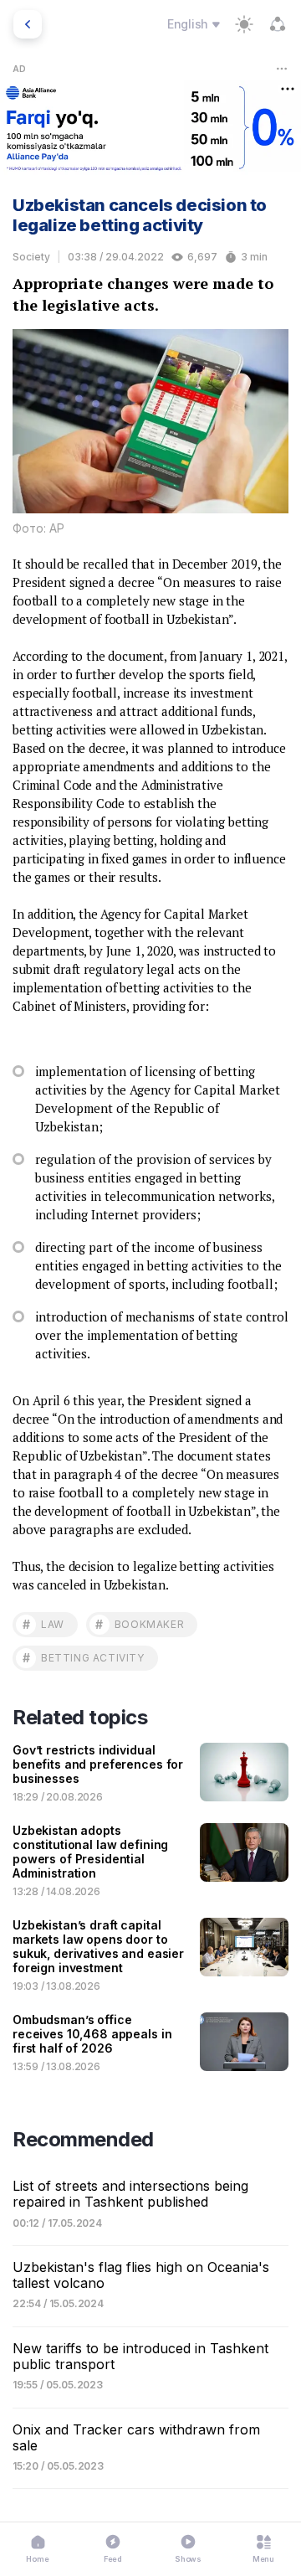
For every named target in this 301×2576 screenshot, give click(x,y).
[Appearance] (244, 24)
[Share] (278, 24)
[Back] (28, 24)
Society (31, 257)
